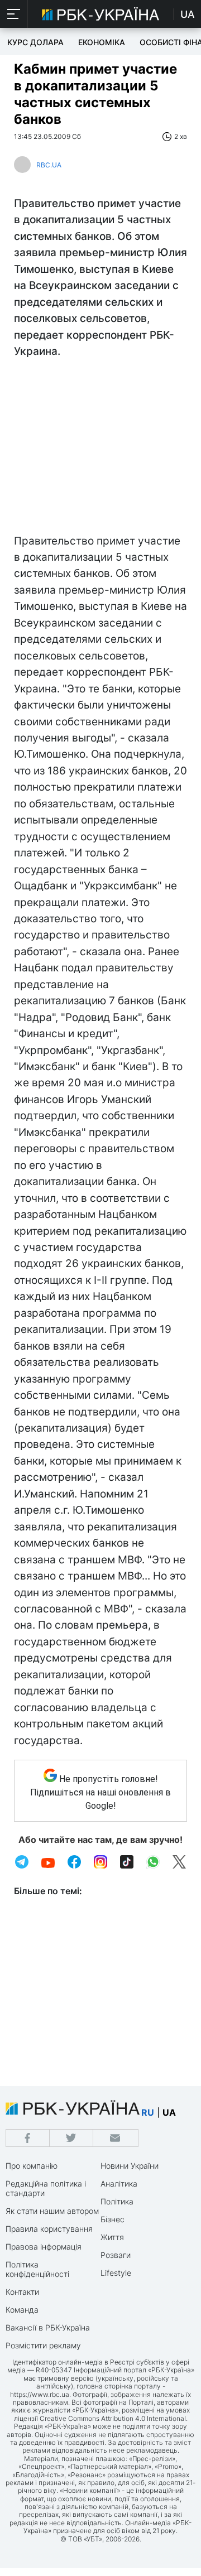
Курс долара (35, 42)
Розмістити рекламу (43, 2345)
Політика (117, 2201)
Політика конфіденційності (37, 2269)
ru (148, 2112)
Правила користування (49, 2229)
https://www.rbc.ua (40, 2394)
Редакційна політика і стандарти (46, 2188)
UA (188, 14)
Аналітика (119, 2183)
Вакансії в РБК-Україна (48, 2327)
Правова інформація (44, 2247)
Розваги (116, 2255)
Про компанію (32, 2166)
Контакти (22, 2292)
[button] (14, 14)
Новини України (130, 2166)
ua (169, 2112)
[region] (100, 449)
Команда (22, 2310)
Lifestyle (116, 2273)
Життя (112, 2237)
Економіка (102, 42)
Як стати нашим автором (52, 2211)
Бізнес (113, 2219)
